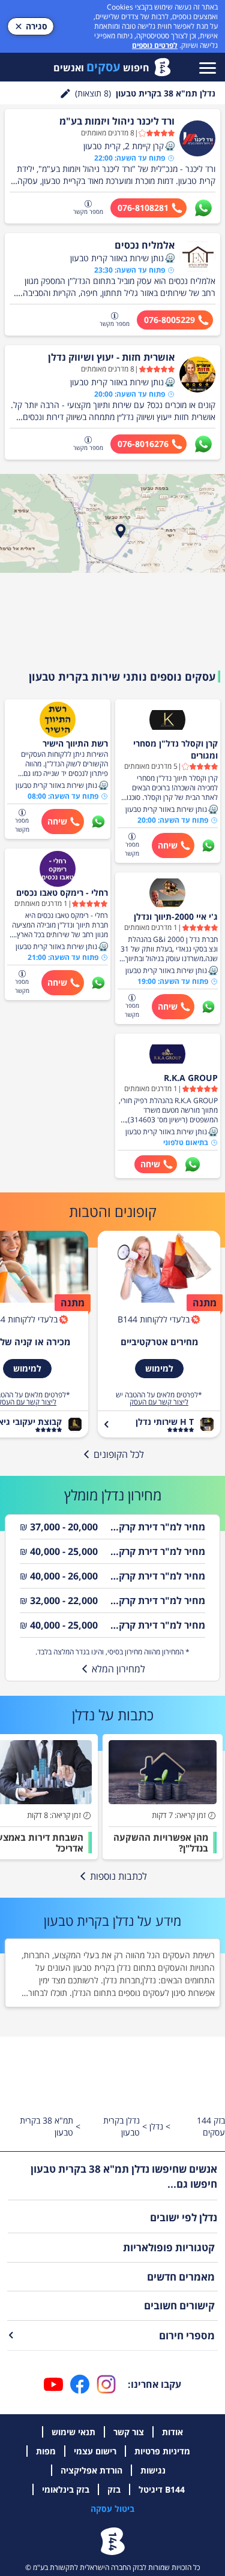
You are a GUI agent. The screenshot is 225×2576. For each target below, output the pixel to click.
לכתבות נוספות (118, 1876)
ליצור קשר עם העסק (159, 1402)
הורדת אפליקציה (91, 2470)
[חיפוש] (65, 93)
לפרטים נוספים (155, 45)
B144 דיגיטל (162, 2489)
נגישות (153, 2470)
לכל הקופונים (119, 1454)
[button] (170, 146)
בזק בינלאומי (66, 2489)
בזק (114, 2489)
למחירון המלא (118, 1669)
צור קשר (129, 2432)
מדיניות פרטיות (162, 2451)
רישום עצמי (95, 2451)
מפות (46, 2451)
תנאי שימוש (73, 2432)
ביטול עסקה (112, 2509)
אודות (172, 2432)
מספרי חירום (187, 2335)
